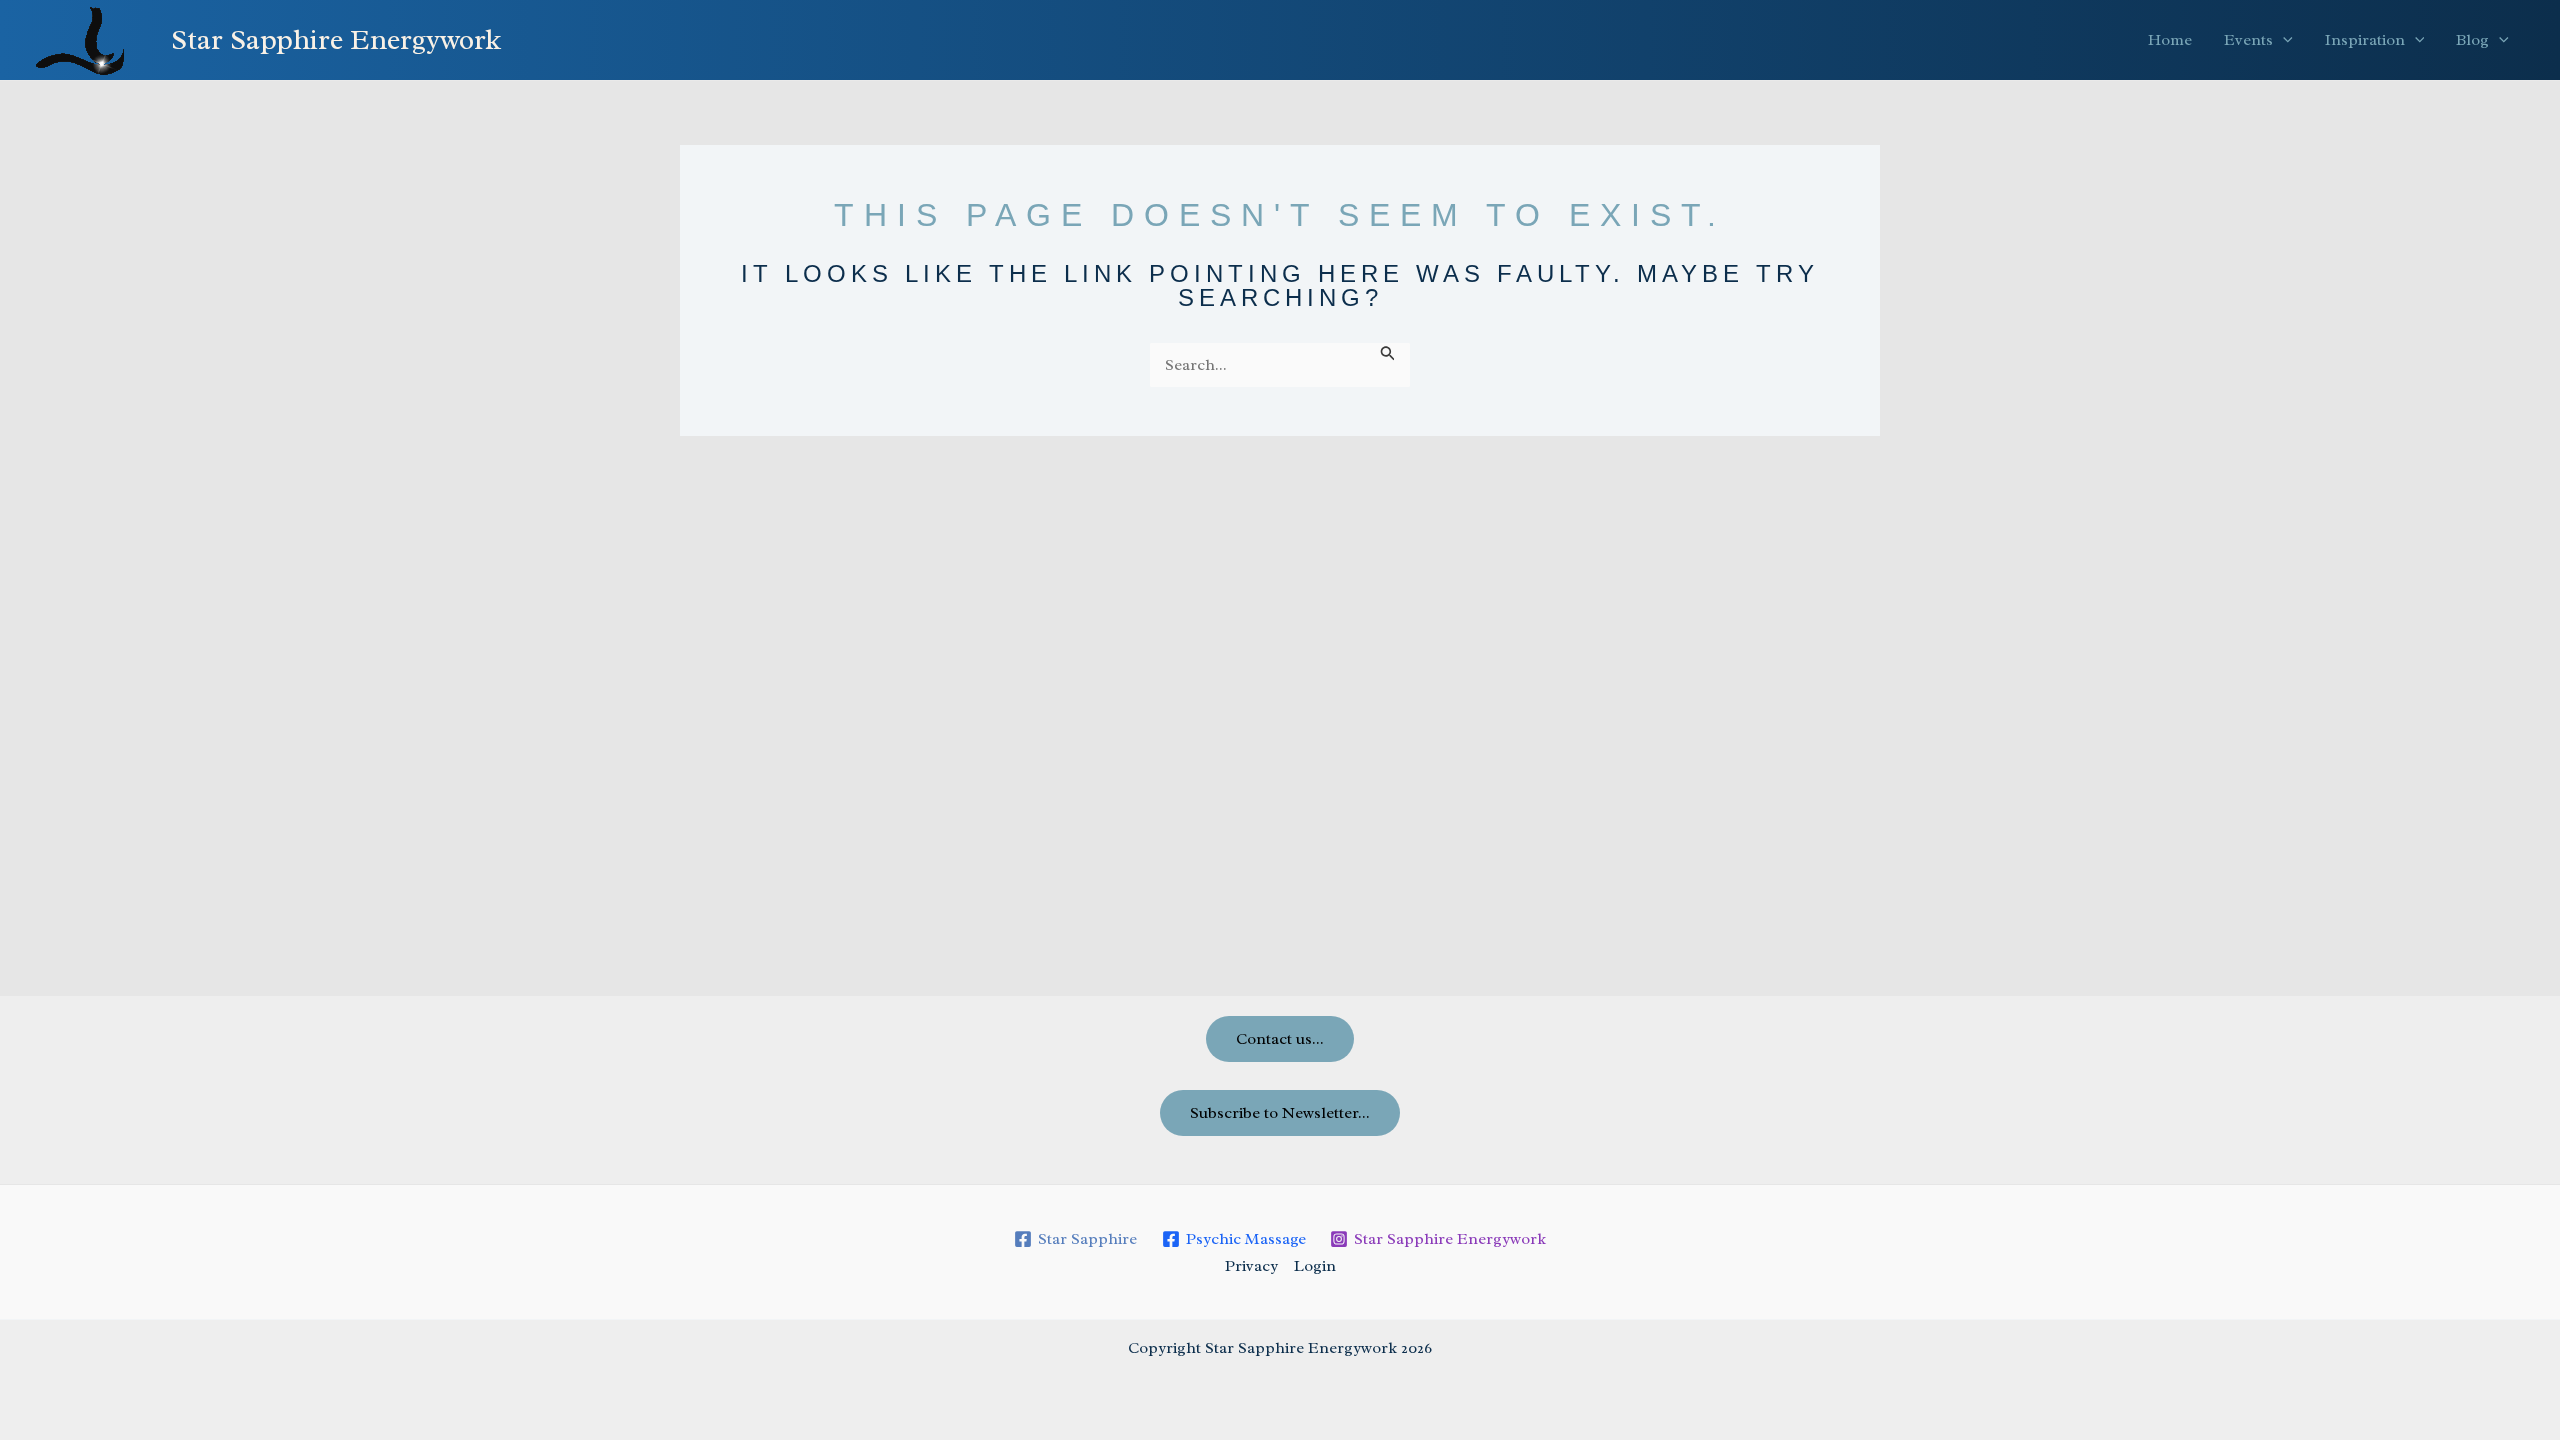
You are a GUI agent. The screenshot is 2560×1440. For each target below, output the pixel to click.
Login (1315, 1266)
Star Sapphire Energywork (336, 39)
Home (2170, 40)
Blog (2472, 40)
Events (2248, 40)
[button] (2283, 40)
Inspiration (2365, 40)
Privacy (1251, 1266)
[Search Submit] (1388, 353)
